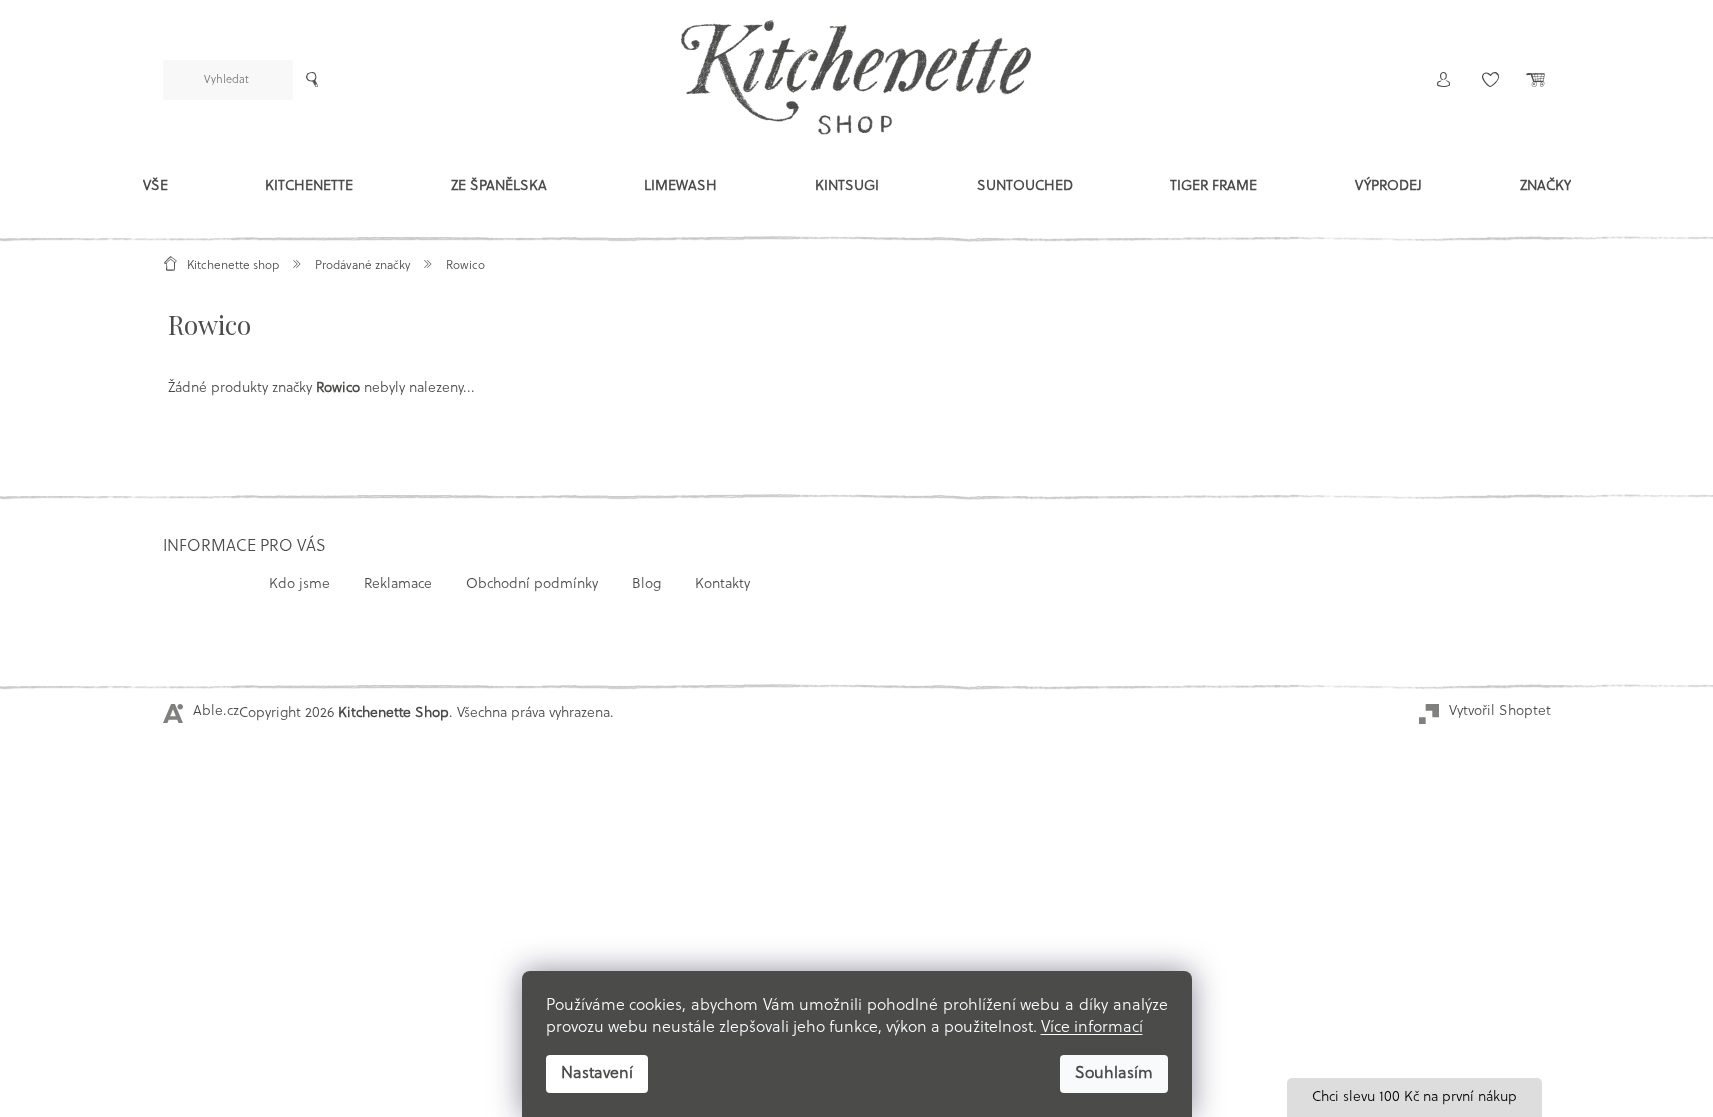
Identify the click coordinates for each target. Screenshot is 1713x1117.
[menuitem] (155, 191)
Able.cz (216, 711)
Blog (646, 584)
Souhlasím (1114, 1074)
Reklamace (398, 584)
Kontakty (722, 584)
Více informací (1092, 1028)
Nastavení (597, 1074)
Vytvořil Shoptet (1500, 711)
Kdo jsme (299, 584)
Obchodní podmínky (532, 584)
